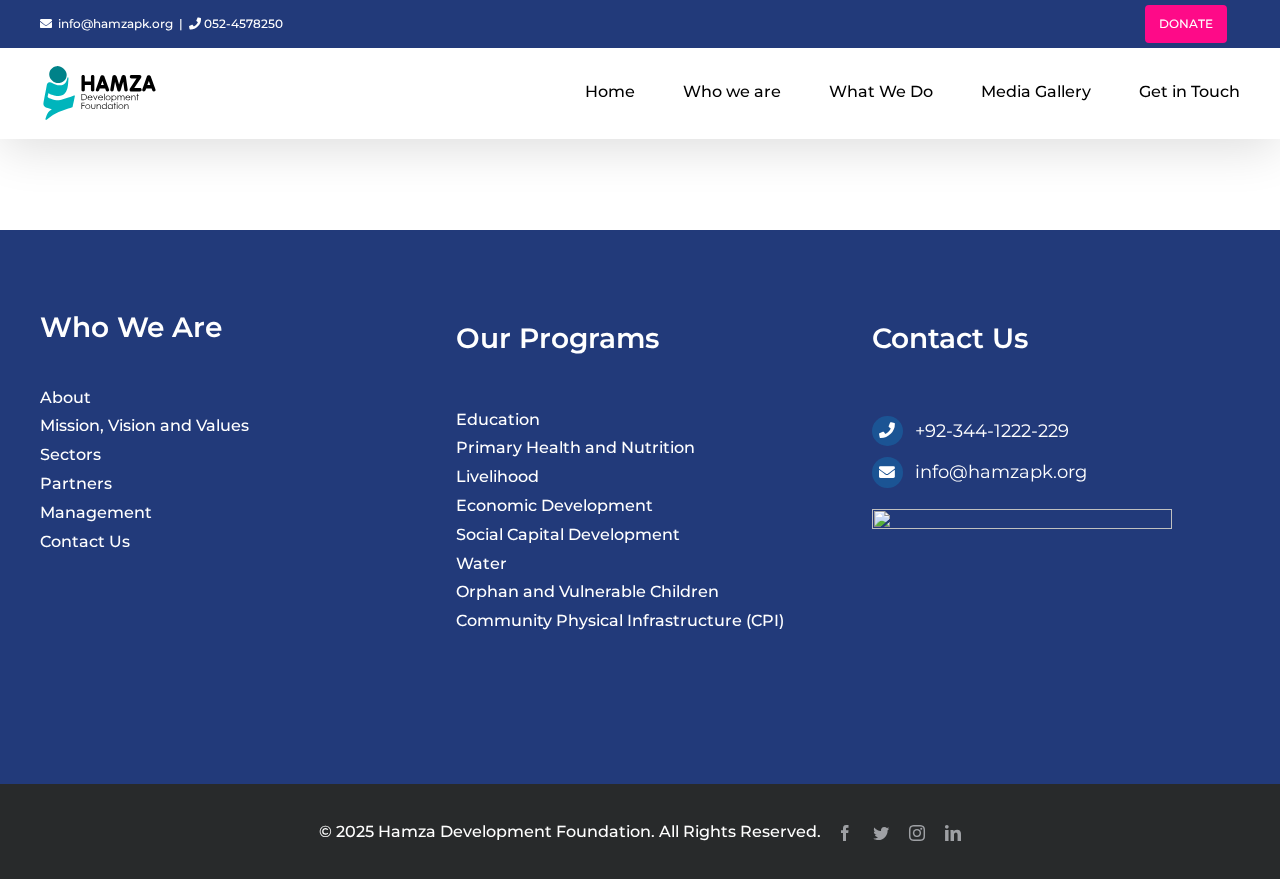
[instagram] (917, 833)
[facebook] (845, 833)
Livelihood (497, 476)
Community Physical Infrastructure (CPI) (620, 620)
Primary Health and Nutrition (575, 447)
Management (96, 512)
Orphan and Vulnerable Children (587, 591)
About (65, 397)
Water (481, 563)
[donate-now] (1022, 516)
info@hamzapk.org (114, 23)
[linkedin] (953, 833)
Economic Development (554, 505)
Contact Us (85, 541)
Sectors (70, 454)
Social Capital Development (568, 534)
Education (498, 419)
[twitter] (881, 833)
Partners (76, 483)
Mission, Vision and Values (144, 425)
